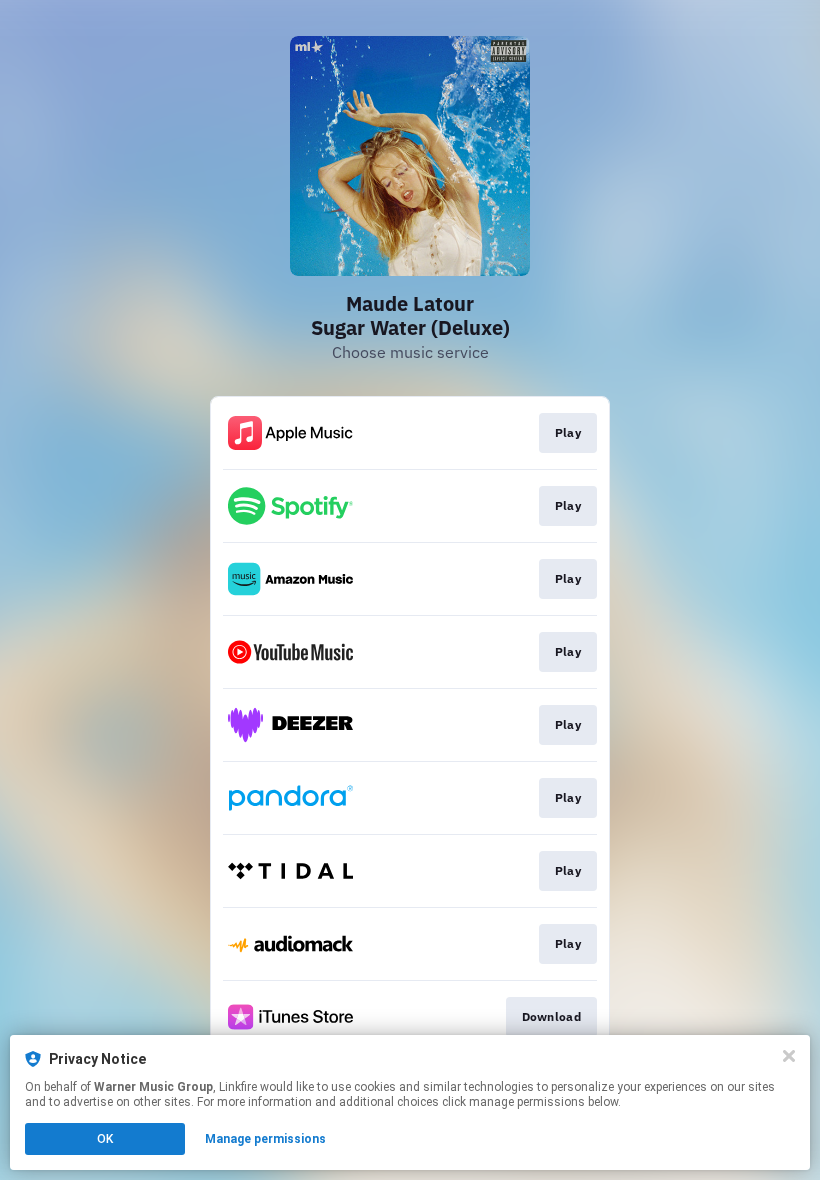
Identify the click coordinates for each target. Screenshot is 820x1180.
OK (105, 1139)
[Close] (789, 1056)
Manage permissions (265, 1139)
